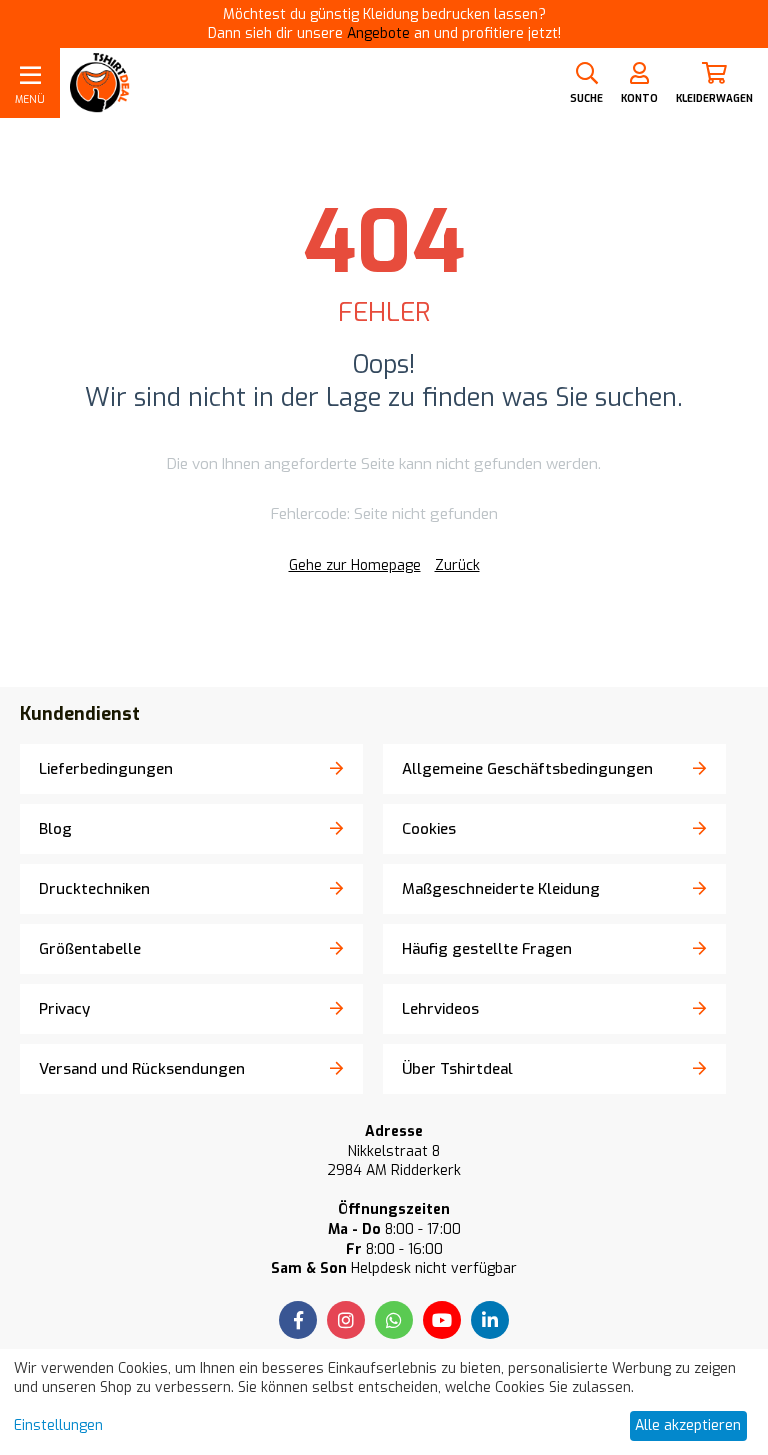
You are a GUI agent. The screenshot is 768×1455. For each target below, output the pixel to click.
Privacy (64, 1009)
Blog (55, 829)
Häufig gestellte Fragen (487, 949)
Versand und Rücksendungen (142, 1069)
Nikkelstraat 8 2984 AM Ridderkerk (394, 1161)
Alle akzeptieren (688, 1425)
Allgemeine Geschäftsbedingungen (527, 769)
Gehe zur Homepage (355, 565)
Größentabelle (90, 949)
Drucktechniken (94, 889)
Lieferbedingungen (106, 769)
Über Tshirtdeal (457, 1069)
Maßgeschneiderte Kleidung (501, 889)
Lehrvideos (440, 1009)
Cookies (429, 829)
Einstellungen (58, 1425)
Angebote (378, 33)
